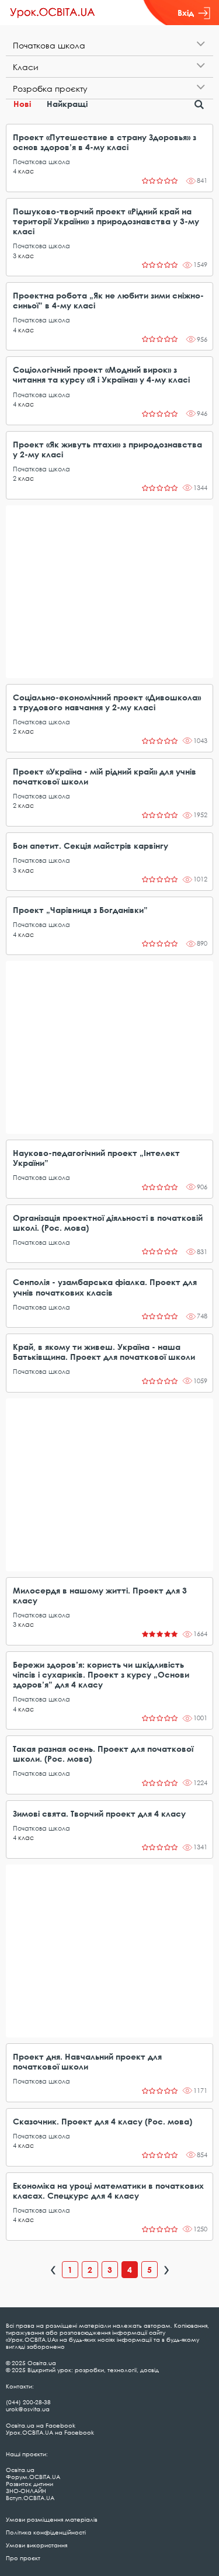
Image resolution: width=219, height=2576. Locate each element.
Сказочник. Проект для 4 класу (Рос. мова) (102, 2121)
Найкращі (67, 104)
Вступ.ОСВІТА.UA (30, 2498)
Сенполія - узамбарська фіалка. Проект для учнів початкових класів (105, 1287)
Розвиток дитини (29, 2484)
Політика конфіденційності (46, 2532)
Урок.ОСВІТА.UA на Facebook (50, 2432)
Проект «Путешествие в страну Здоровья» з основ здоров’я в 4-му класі (105, 142)
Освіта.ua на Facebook (41, 2425)
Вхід (186, 13)
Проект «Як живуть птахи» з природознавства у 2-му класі (107, 449)
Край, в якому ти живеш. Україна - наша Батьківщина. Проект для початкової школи (104, 1352)
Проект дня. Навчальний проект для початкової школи (87, 2061)
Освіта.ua (20, 2470)
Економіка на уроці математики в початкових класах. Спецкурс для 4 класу (108, 2190)
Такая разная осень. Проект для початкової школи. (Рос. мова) (103, 1754)
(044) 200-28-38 (28, 2402)
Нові (22, 104)
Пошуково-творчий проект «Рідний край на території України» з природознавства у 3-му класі (106, 221)
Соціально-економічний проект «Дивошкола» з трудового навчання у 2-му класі (107, 702)
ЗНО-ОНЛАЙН (26, 2491)
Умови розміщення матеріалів (52, 2519)
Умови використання (36, 2545)
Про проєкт (23, 2558)
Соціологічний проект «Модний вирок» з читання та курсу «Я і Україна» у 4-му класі (101, 374)
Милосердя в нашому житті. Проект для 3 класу (100, 1595)
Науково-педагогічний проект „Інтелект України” (96, 1158)
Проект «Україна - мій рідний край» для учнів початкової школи (105, 776)
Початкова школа (41, 162)
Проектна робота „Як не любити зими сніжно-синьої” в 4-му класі (108, 300)
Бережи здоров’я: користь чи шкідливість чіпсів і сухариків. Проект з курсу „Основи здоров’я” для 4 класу (101, 1674)
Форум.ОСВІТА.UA (33, 2477)
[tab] (109, 45)
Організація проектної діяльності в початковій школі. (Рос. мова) (108, 1223)
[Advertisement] (109, 592)
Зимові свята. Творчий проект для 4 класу (99, 1813)
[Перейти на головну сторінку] (53, 13)
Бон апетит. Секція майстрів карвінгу (91, 846)
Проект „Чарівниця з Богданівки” (80, 910)
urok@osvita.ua (28, 2409)
